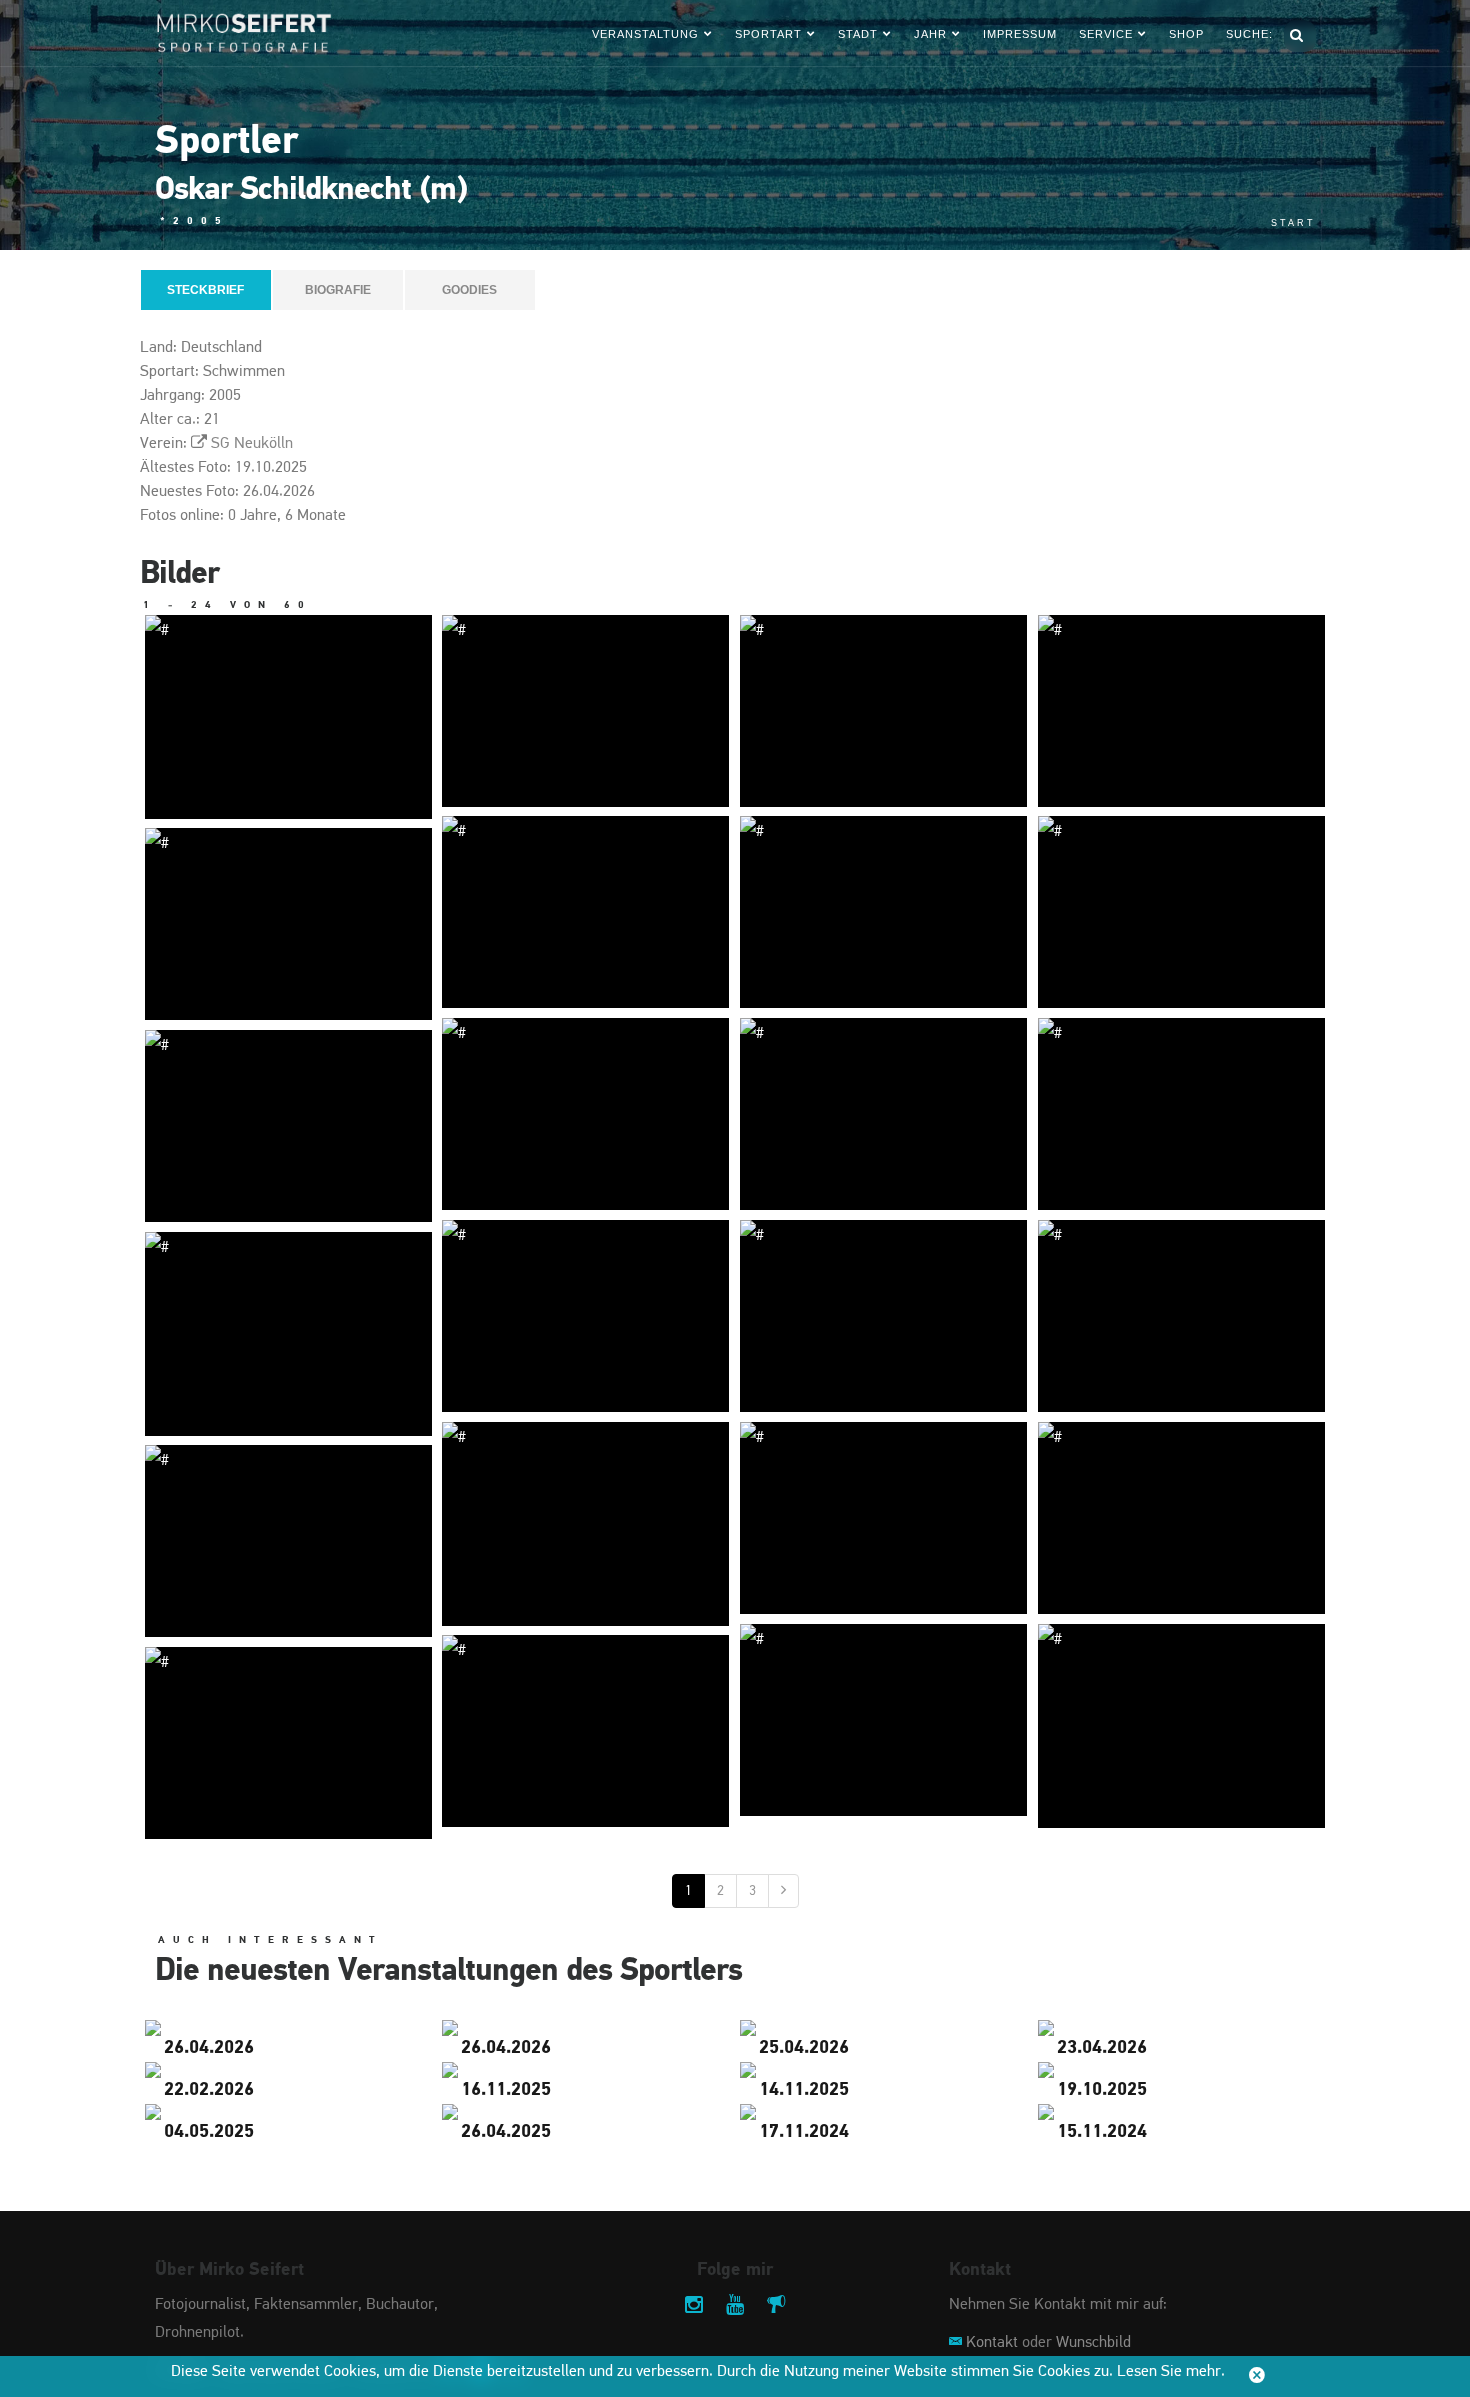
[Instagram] (694, 2306)
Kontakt (992, 2343)
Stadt (858, 34)
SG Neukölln (252, 444)
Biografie (338, 290)
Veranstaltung (645, 34)
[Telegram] (776, 2306)
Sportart (768, 34)
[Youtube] (735, 2306)
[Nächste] (783, 1891)
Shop (1186, 34)
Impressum (1020, 34)
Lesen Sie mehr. (1171, 2372)
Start (1293, 223)
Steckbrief (205, 290)
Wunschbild (1093, 2343)
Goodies (469, 290)
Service (1106, 34)
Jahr (930, 34)
